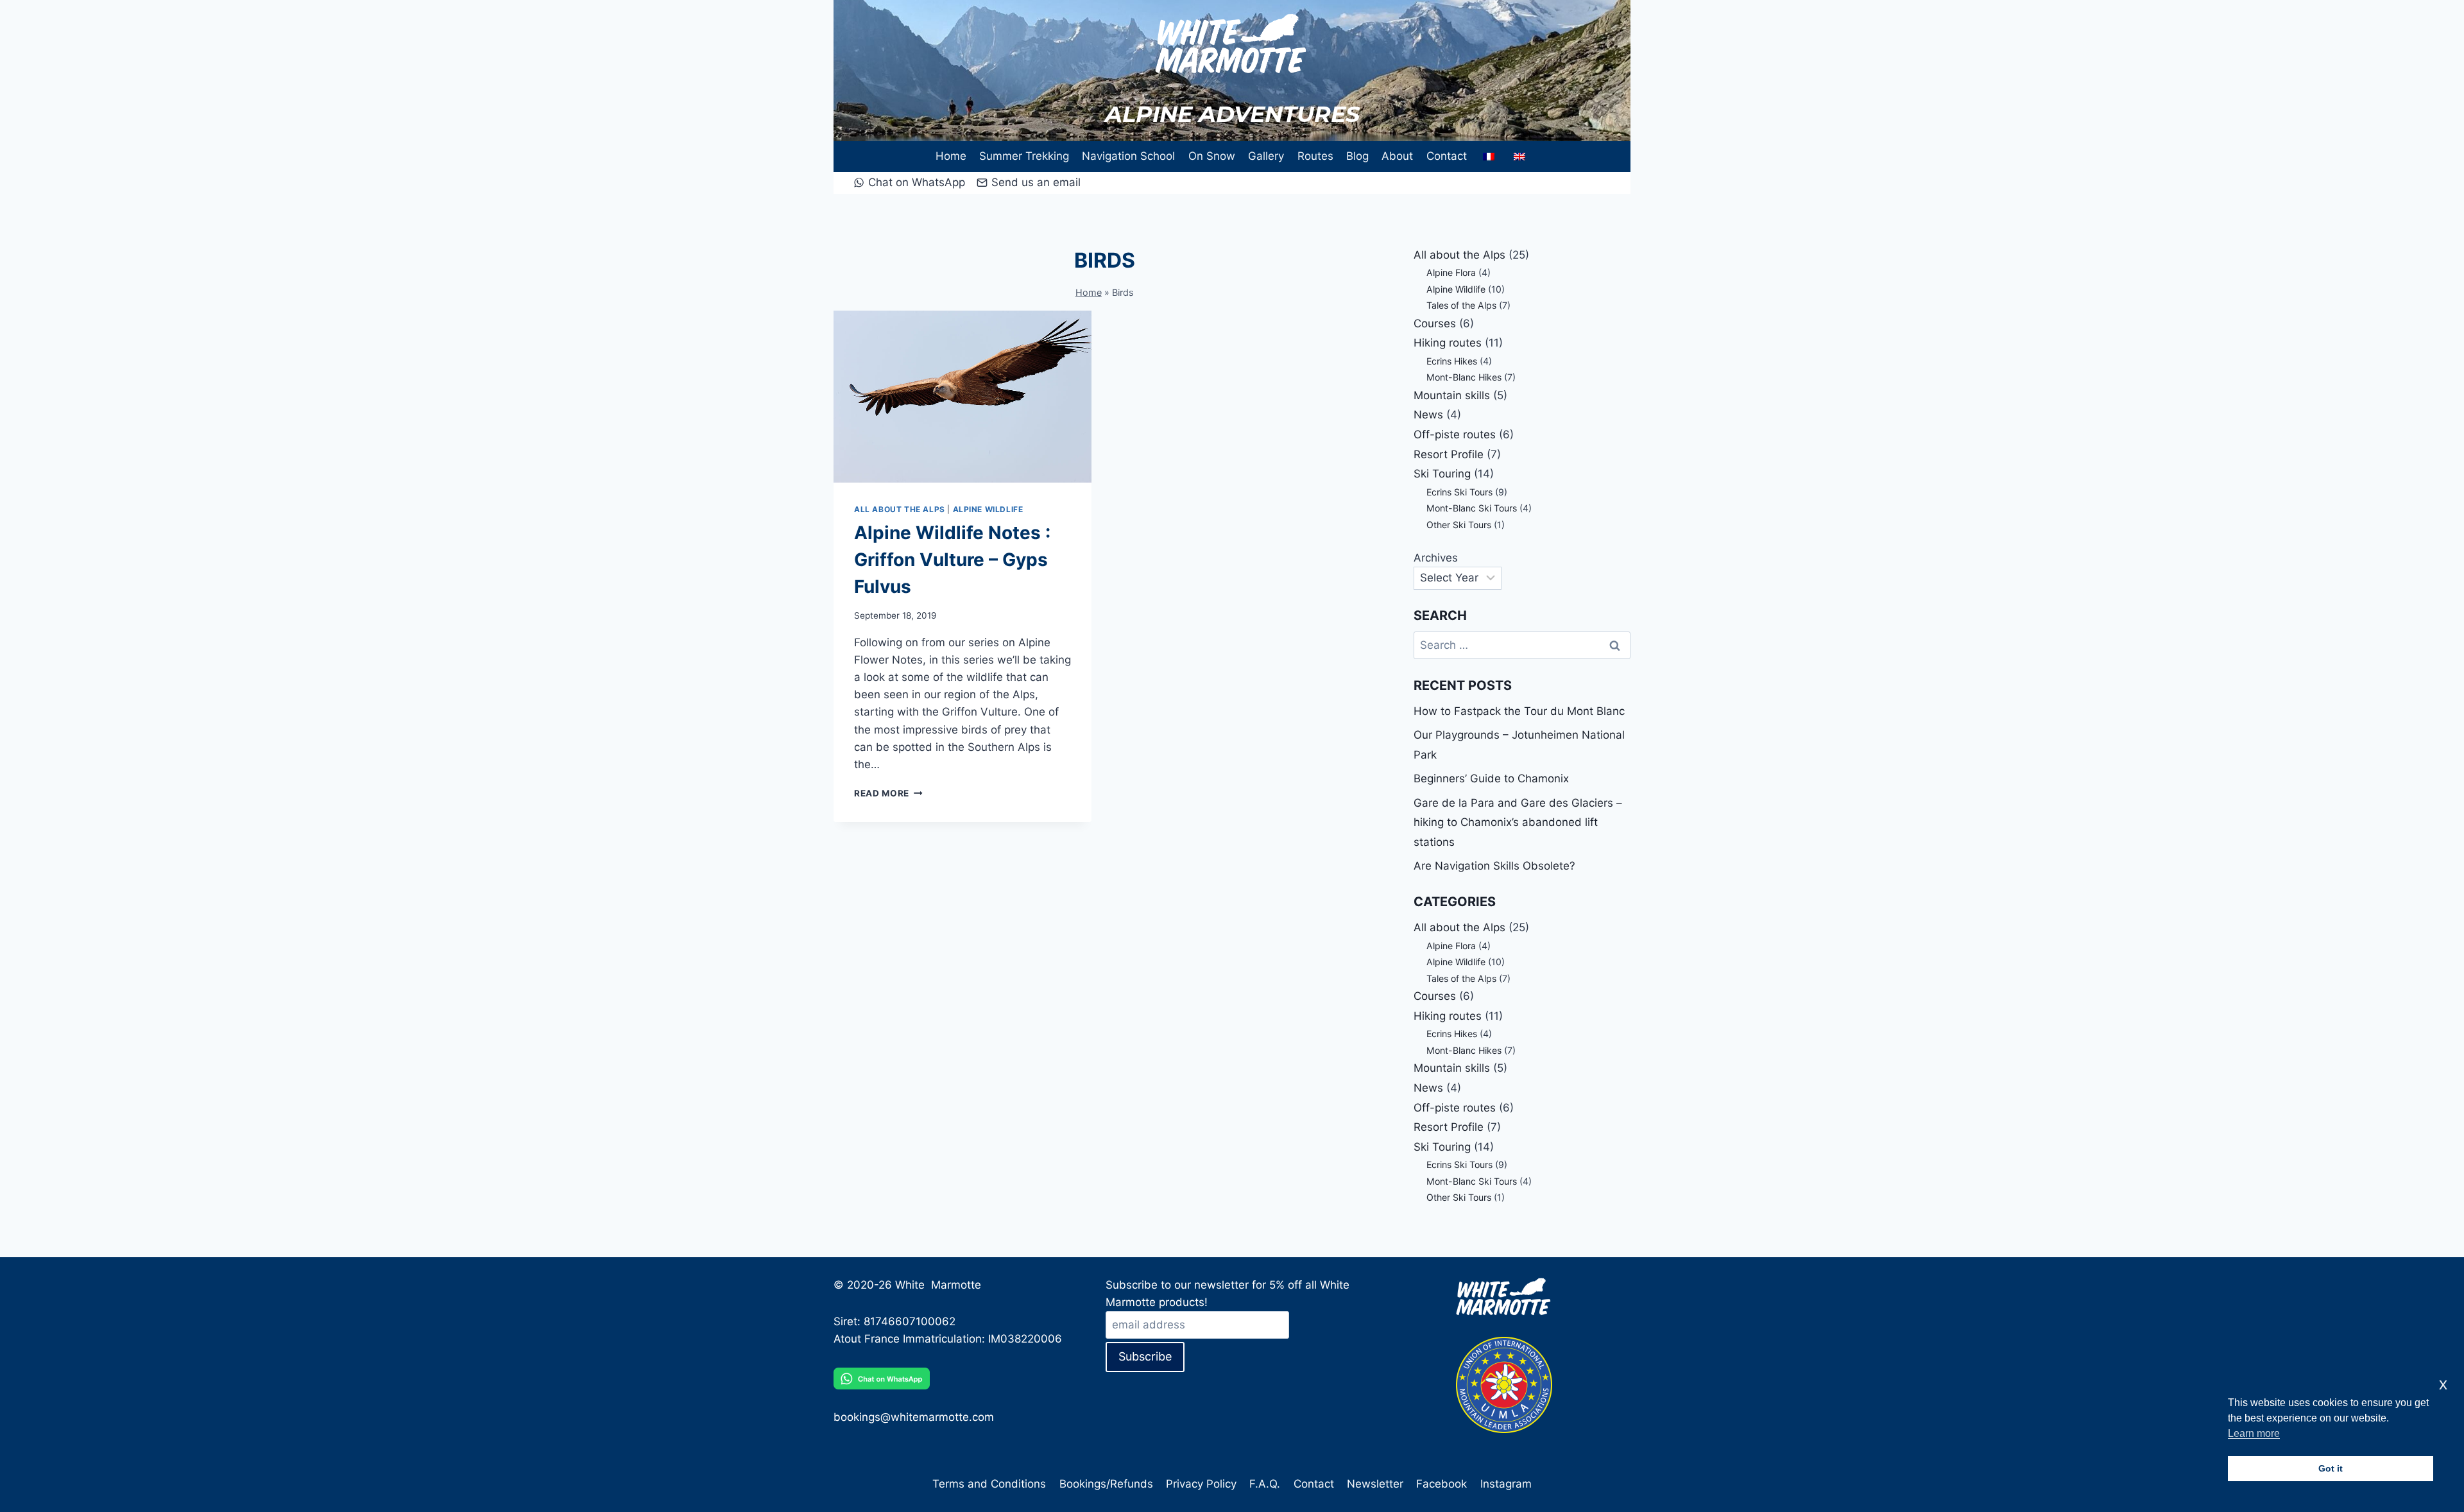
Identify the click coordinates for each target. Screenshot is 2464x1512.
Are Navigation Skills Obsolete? (1494, 866)
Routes (1315, 156)
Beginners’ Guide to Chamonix (1491, 778)
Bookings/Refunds (1106, 1484)
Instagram (1506, 1484)
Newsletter (1375, 1484)
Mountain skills (1452, 395)
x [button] (2443, 1384)
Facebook (1442, 1484)
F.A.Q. (1265, 1484)
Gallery (1266, 156)
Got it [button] (2331, 1468)
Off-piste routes (1455, 434)
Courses (1435, 323)
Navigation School (1128, 156)
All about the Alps (900, 509)
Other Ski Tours (1459, 525)
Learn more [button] (2254, 1433)
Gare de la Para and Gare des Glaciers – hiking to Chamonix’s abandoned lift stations (1518, 822)
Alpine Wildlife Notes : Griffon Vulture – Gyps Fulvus (952, 560)
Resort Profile (1449, 454)
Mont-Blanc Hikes (1464, 377)
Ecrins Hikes (1452, 361)
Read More (888, 793)
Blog (1357, 156)
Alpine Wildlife (988, 509)
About (1397, 156)
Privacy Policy (1201, 1484)
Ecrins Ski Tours (1459, 492)
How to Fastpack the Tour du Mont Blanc (1519, 711)
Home (951, 156)
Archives (1436, 558)
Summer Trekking (1024, 156)
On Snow (1212, 156)
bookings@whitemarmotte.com (914, 1417)
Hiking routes (1448, 343)
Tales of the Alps (1461, 305)
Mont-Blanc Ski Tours (1472, 508)
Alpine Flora (1451, 272)
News (1428, 415)
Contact (1447, 156)
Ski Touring (1442, 474)
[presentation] (963, 397)
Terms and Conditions (989, 1484)
